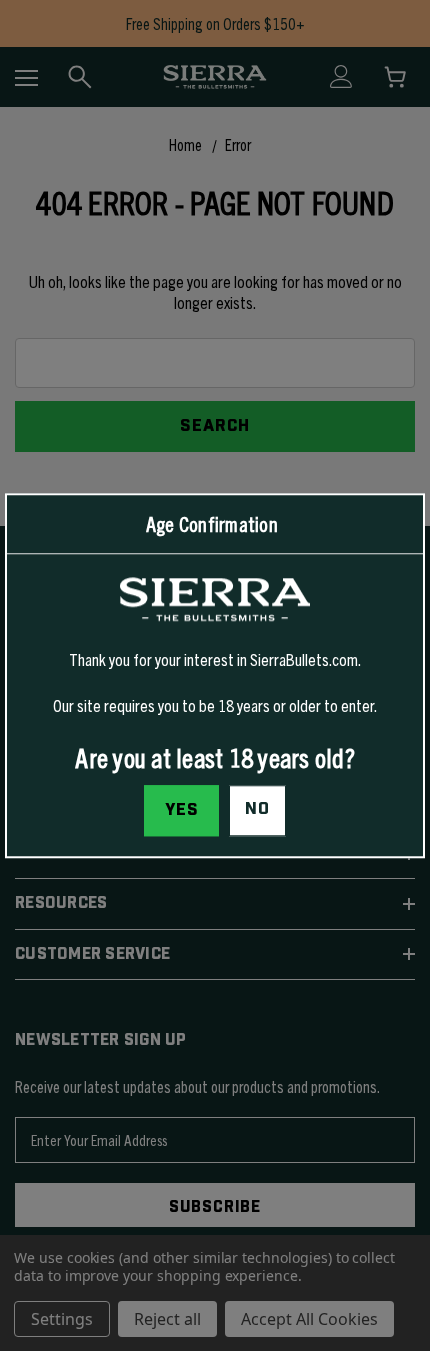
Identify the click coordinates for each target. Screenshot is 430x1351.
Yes (182, 810)
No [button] (257, 809)
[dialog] (215, 675)
